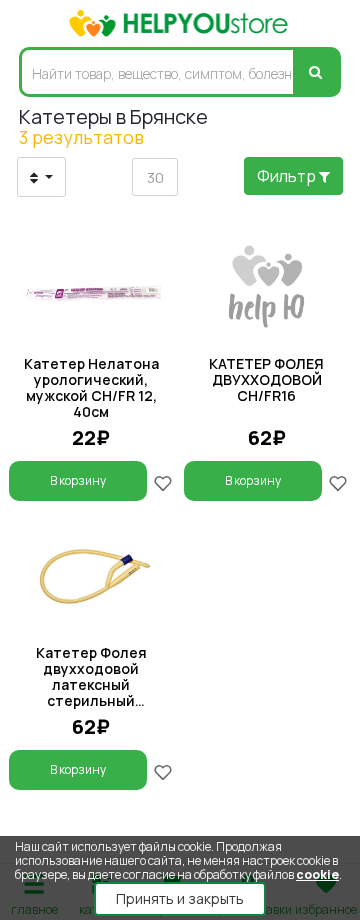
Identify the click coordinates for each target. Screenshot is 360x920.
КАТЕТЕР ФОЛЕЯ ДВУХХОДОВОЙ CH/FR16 (266, 379)
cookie (317, 874)
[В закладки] (163, 481)
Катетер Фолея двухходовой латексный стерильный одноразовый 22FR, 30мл (91, 692)
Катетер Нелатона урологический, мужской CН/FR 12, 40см (91, 387)
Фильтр (288, 176)
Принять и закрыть (180, 898)
